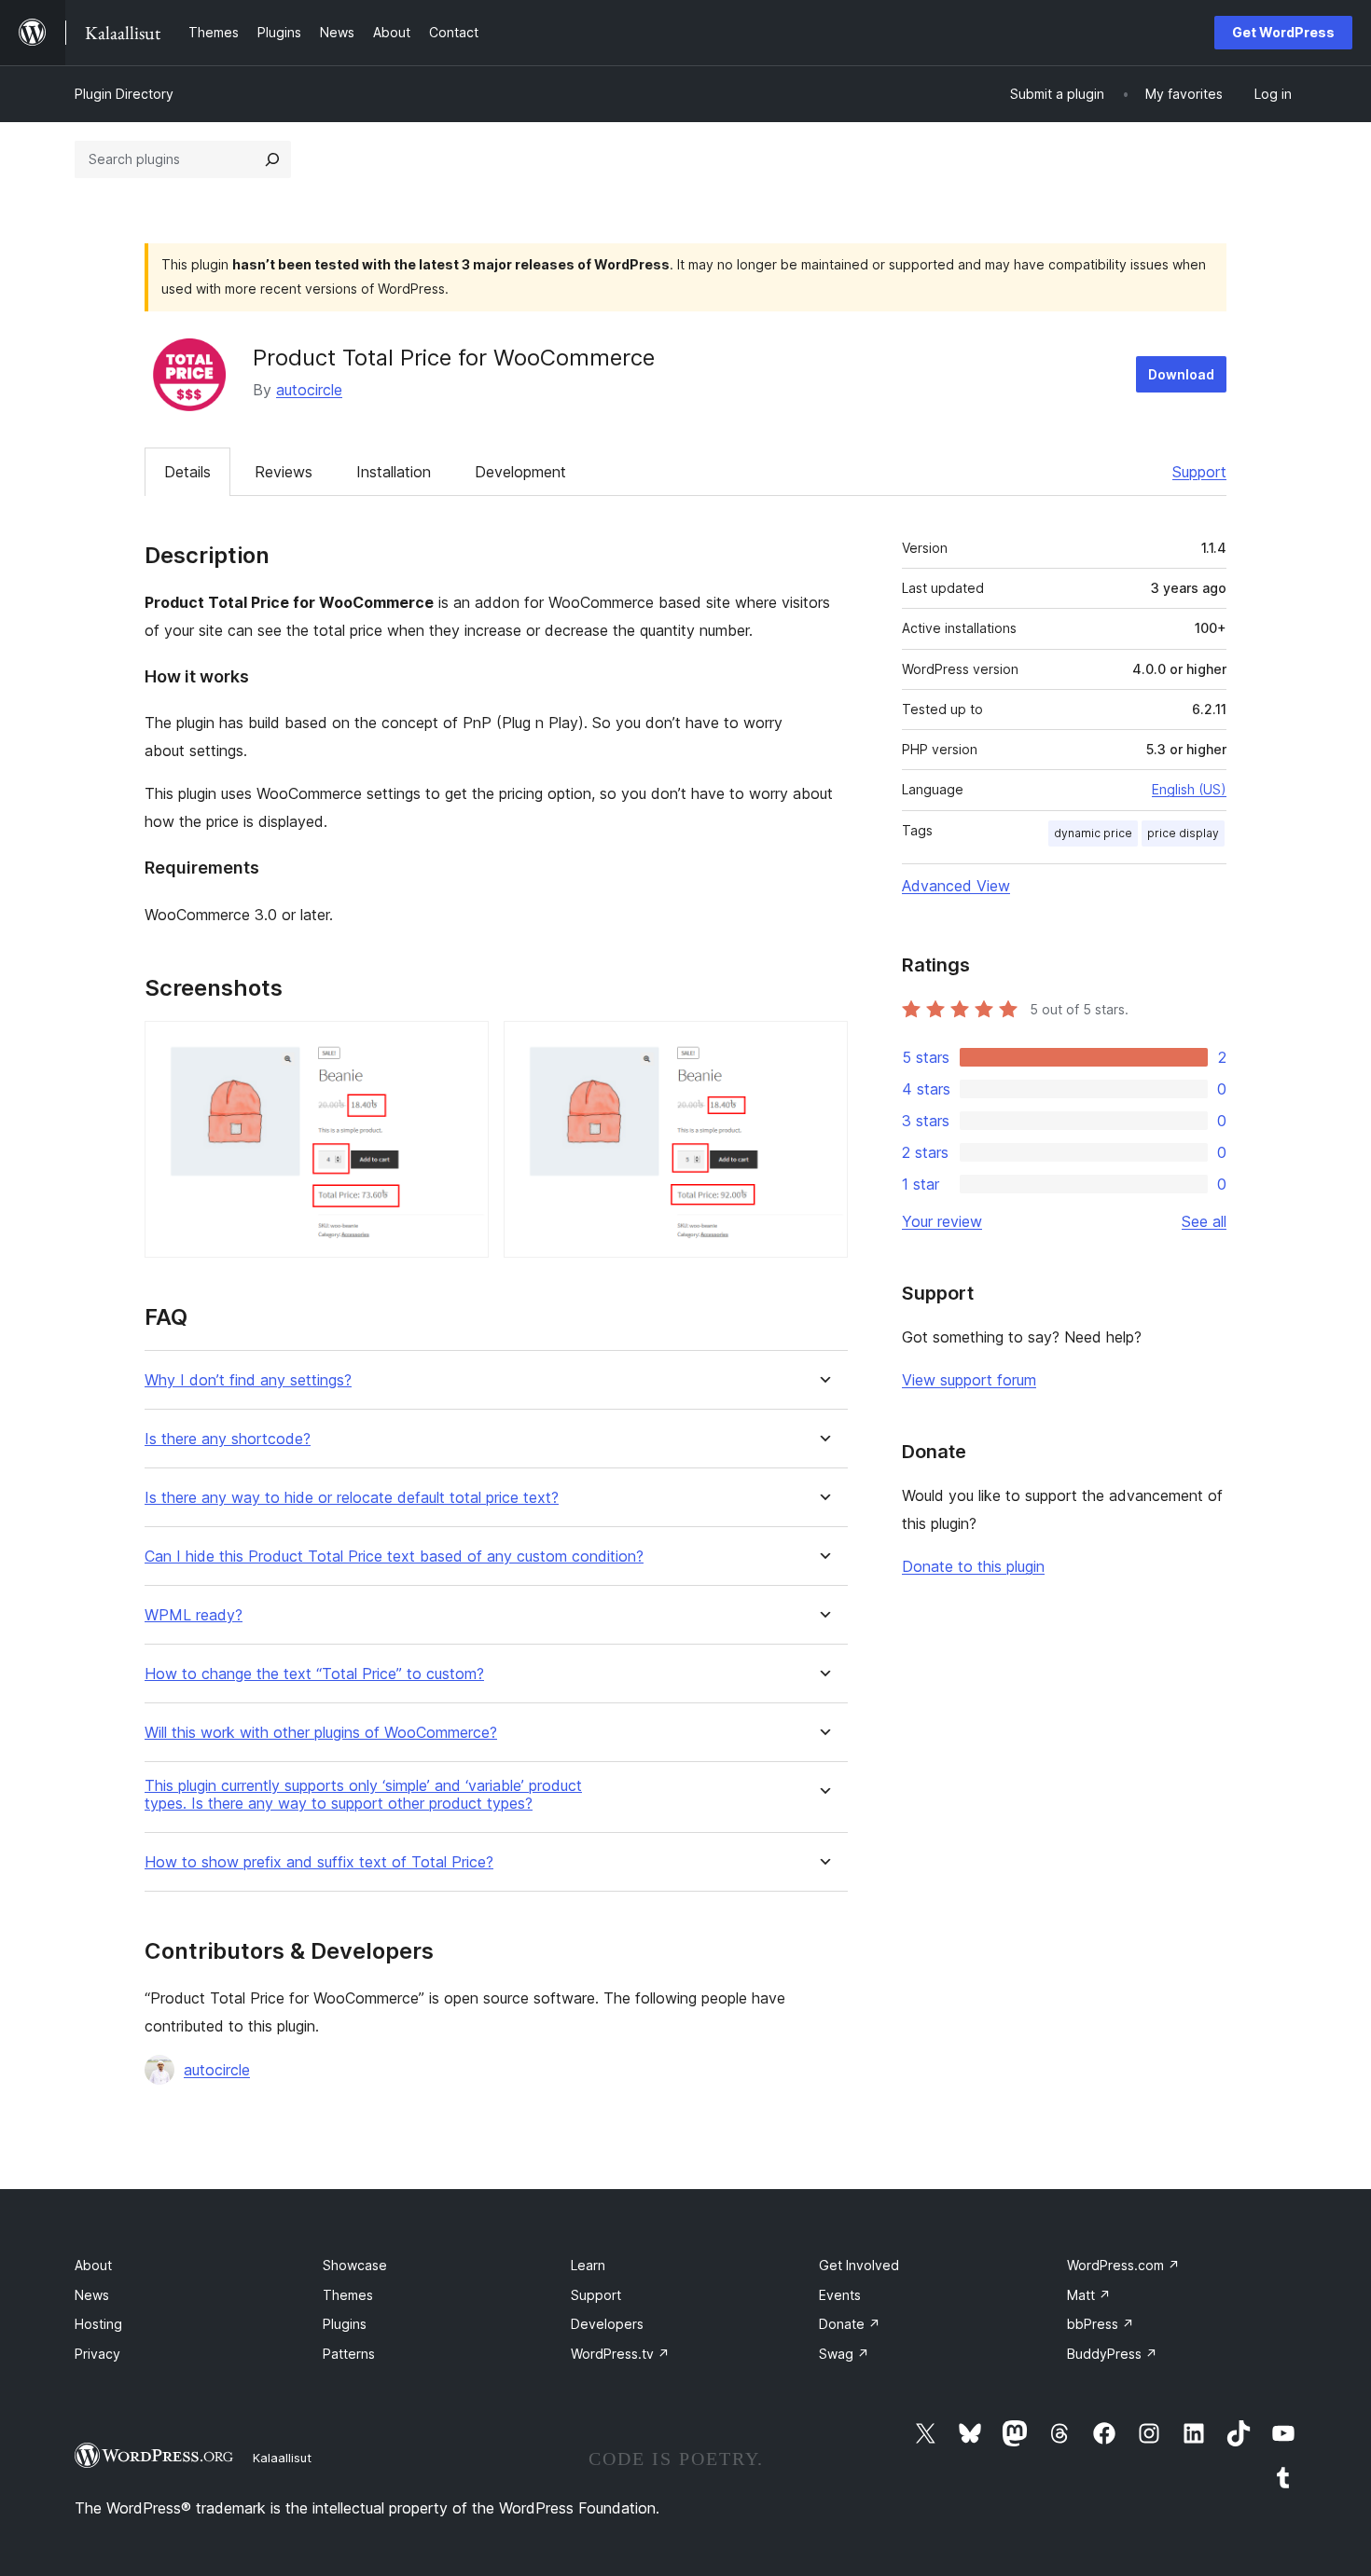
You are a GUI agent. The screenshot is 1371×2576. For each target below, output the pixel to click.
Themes (348, 2295)
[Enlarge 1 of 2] (464, 1046)
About (93, 2265)
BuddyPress (1112, 2354)
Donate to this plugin (973, 1566)
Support (1199, 472)
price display (1183, 833)
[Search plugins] (272, 159)
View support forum (969, 1380)
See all (1204, 1221)
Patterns (349, 2354)
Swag (844, 2354)
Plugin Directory (124, 94)
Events (840, 2295)
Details (187, 472)
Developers (607, 2324)
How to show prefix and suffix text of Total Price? (319, 1862)
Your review (942, 1221)
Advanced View (956, 886)
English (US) (1189, 789)
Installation (394, 472)
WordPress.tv (620, 2354)
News (92, 2295)
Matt (1089, 2295)
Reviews (284, 472)
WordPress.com (1123, 2265)
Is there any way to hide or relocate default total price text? (352, 1498)
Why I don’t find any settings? (248, 1380)
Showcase (355, 2265)
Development (520, 472)
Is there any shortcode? (228, 1439)
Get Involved (859, 2265)
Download (1181, 374)
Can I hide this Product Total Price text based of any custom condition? (394, 1557)
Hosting (98, 2324)
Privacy (97, 2354)
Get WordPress (1283, 32)
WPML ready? (194, 1615)
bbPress (1101, 2324)
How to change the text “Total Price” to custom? (314, 1674)
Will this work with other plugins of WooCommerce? (321, 1733)
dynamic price (1093, 833)
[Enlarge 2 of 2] (823, 1046)
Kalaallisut (282, 2458)
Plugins (345, 2324)
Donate (850, 2324)
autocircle (309, 390)
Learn (588, 2265)
